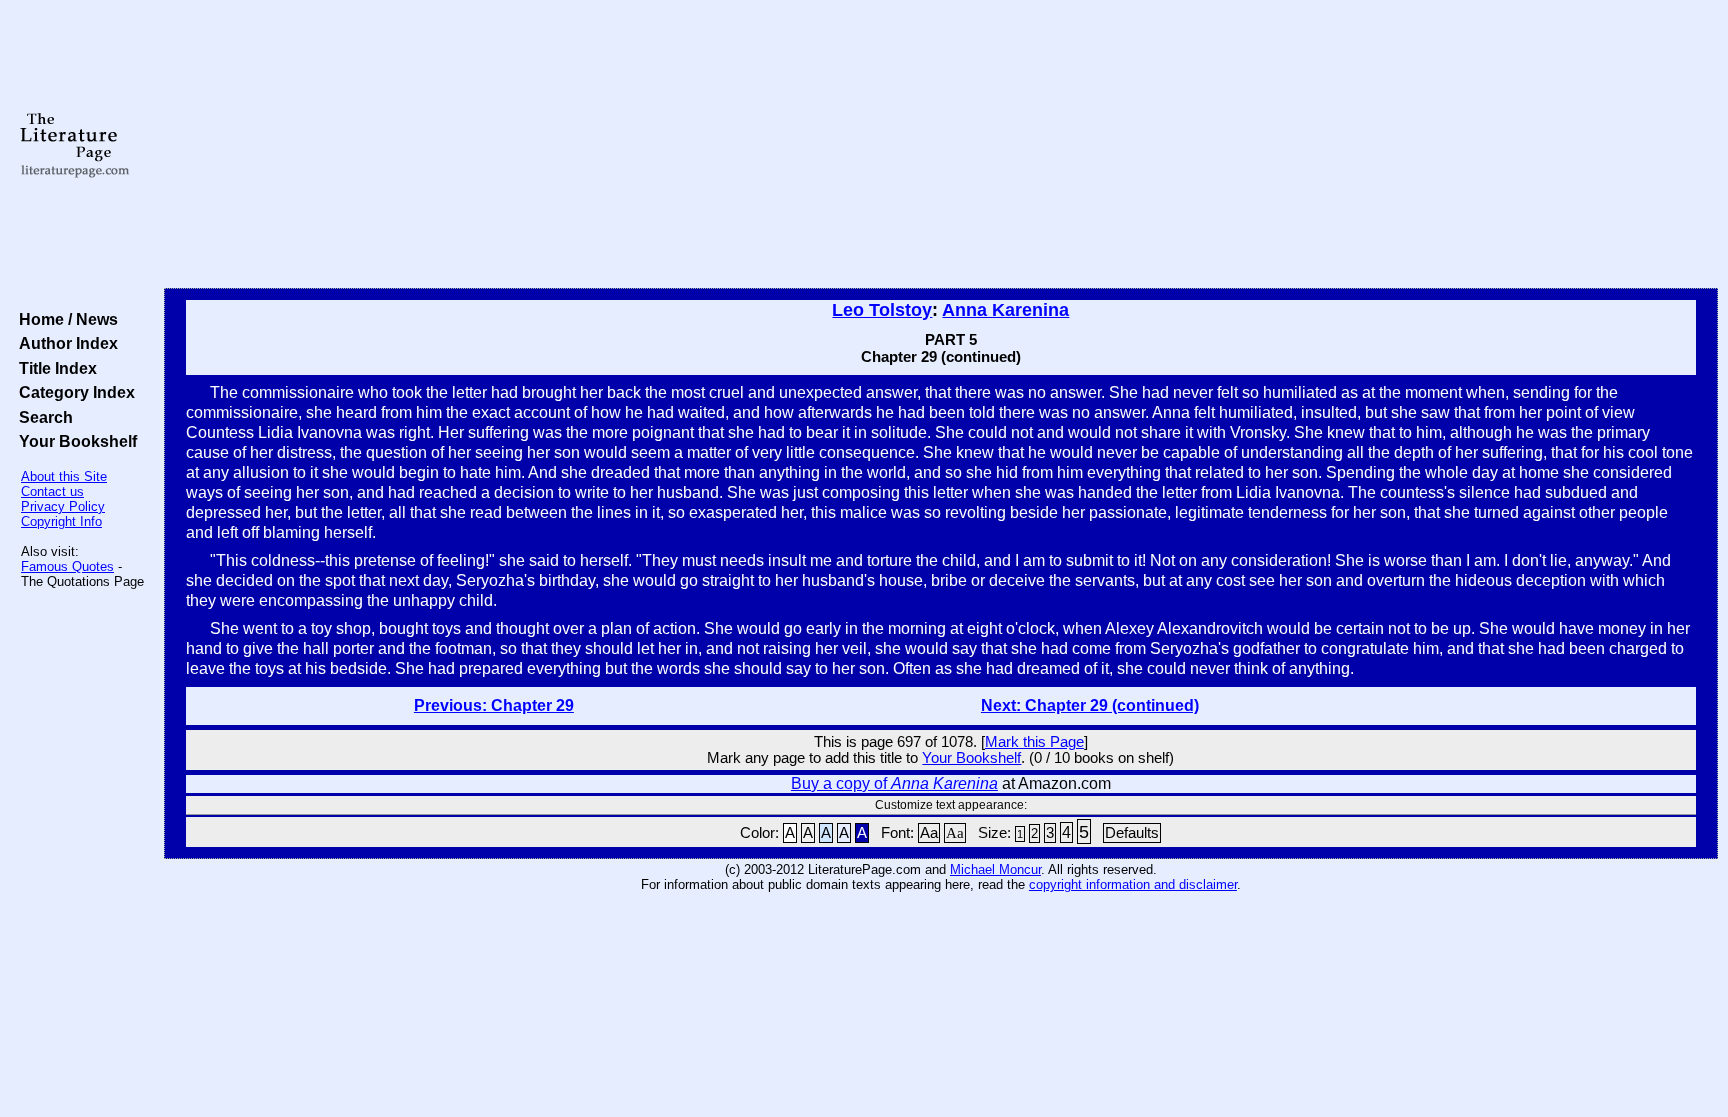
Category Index (73, 392)
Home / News (64, 319)
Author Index (64, 343)
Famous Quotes (67, 566)
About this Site (64, 476)
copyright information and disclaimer (1133, 884)
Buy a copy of (894, 783)
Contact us (52, 491)
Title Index (54, 368)
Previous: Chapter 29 (494, 705)
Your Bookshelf (74, 441)
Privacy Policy (63, 506)
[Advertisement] (941, 145)
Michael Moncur (995, 869)
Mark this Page (1034, 742)
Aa (929, 833)
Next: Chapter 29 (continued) (1090, 705)
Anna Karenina (1005, 310)
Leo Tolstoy (882, 310)
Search (42, 417)
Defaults (1132, 833)
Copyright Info (61, 521)
